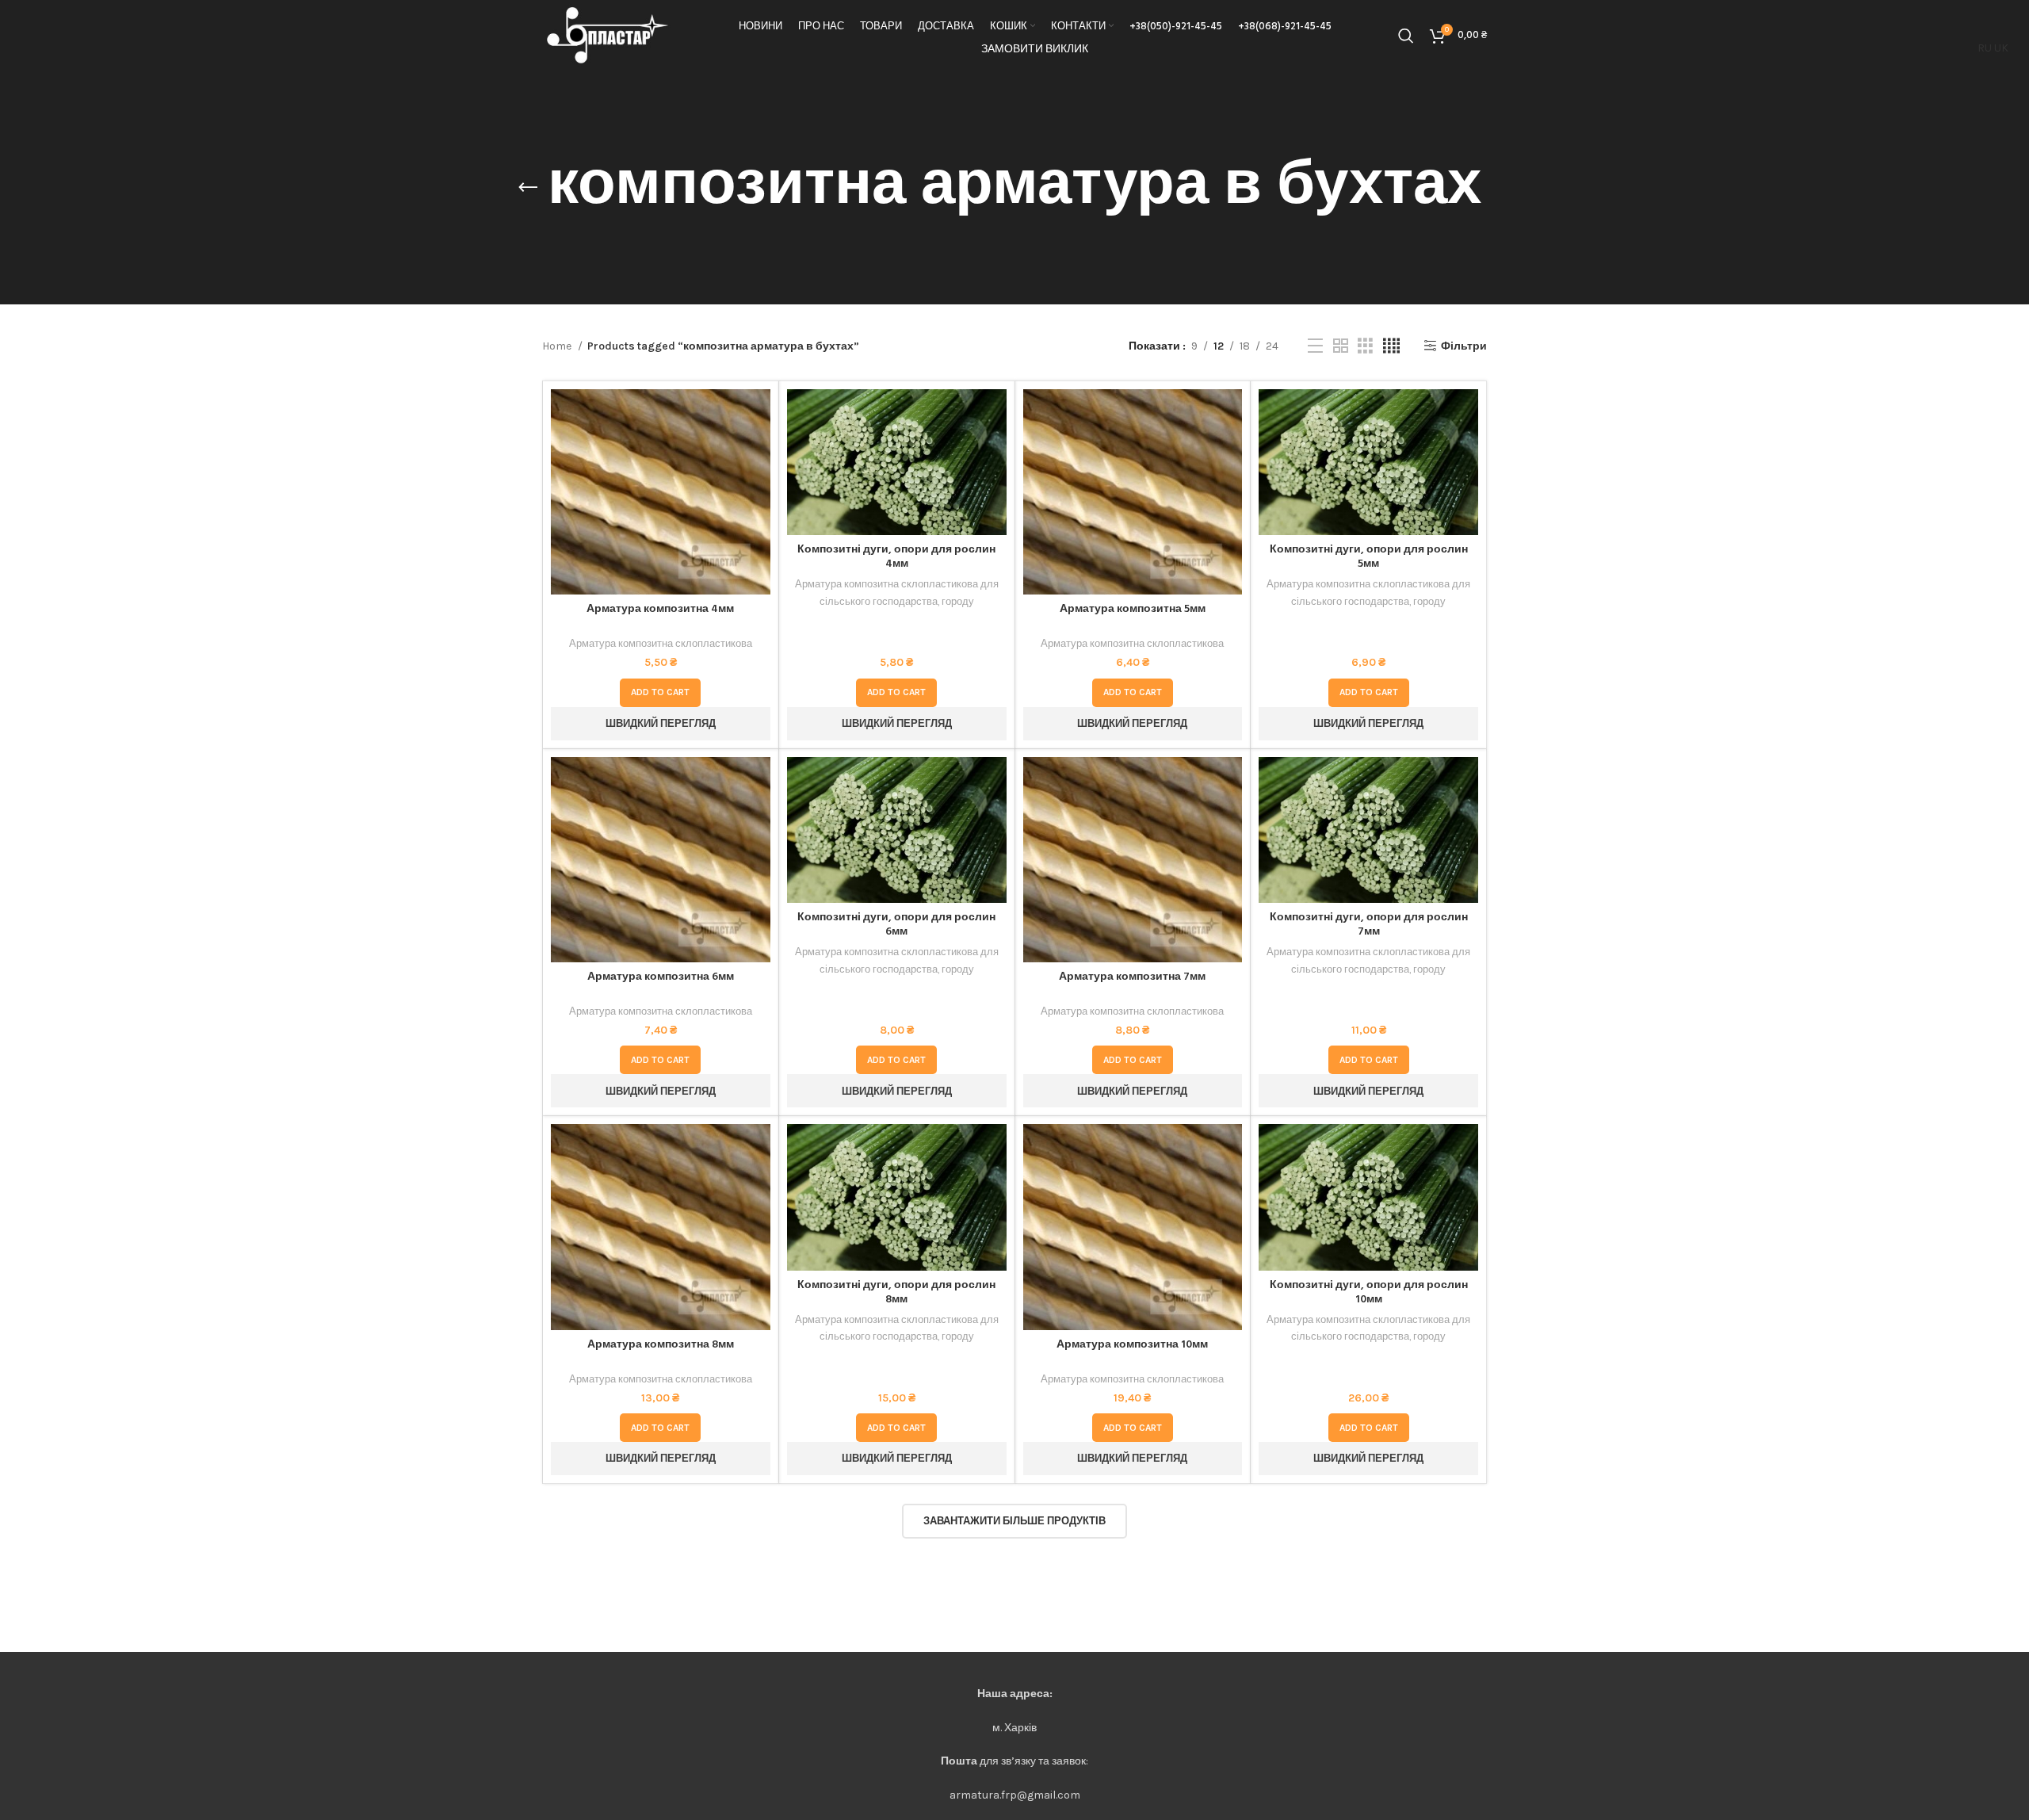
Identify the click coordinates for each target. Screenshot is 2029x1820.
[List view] (1315, 346)
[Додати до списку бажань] (758, 486)
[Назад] (528, 188)
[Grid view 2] (1341, 346)
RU (1985, 48)
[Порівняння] (758, 415)
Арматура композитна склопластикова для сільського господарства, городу (897, 592)
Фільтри (1464, 346)
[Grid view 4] (1391, 346)
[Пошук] (1406, 36)
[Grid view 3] (1365, 346)
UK (2001, 48)
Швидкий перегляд (758, 451)
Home (558, 346)
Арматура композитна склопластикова (661, 643)
